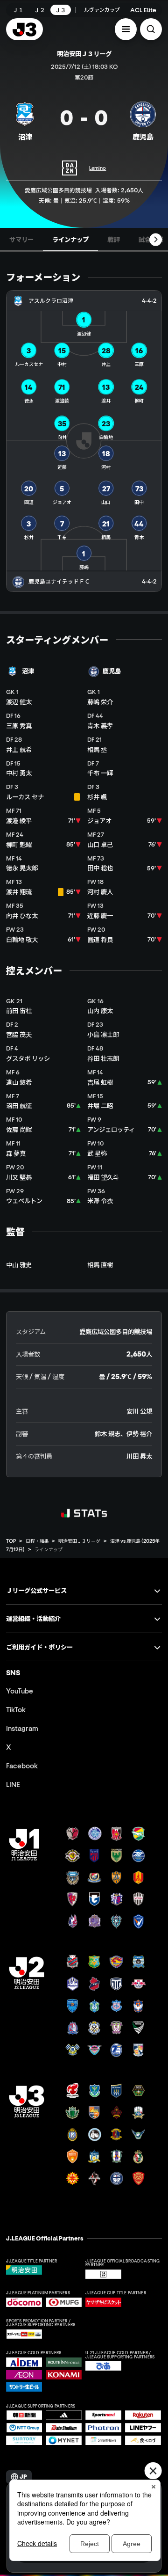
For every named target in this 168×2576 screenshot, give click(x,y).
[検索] (151, 29)
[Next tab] (156, 240)
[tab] (21, 240)
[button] (126, 29)
